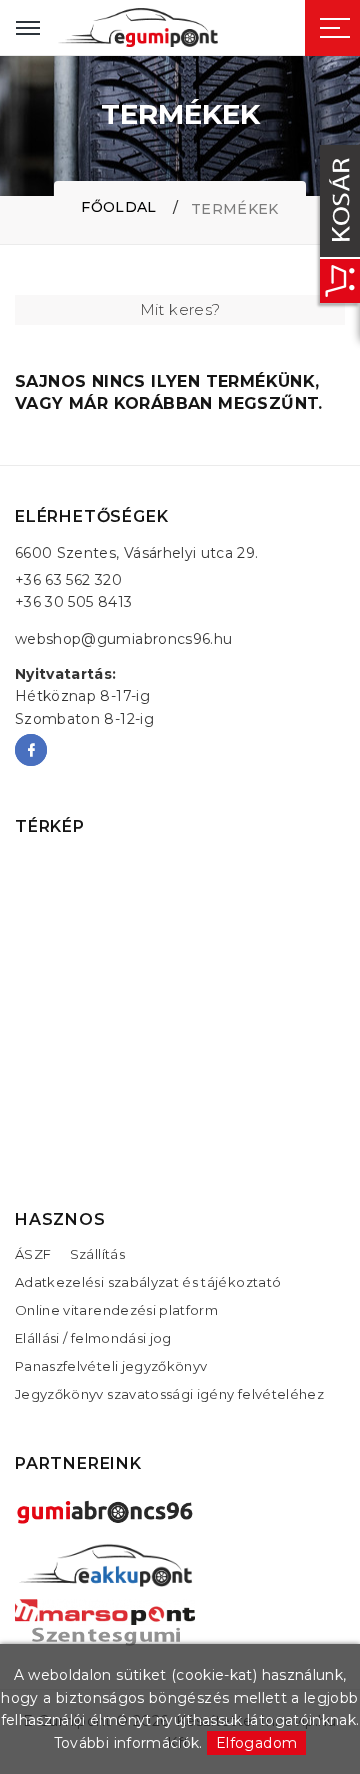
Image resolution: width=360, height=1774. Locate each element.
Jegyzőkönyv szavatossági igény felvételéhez (169, 1394)
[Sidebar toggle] (335, 28)
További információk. (128, 1743)
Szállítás (97, 1254)
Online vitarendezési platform (116, 1310)
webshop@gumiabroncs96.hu (123, 639)
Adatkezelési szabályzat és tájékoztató (148, 1282)
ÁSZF (33, 1254)
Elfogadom (256, 1743)
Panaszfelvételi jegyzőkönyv (111, 1366)
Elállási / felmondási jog (93, 1338)
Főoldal (118, 207)
